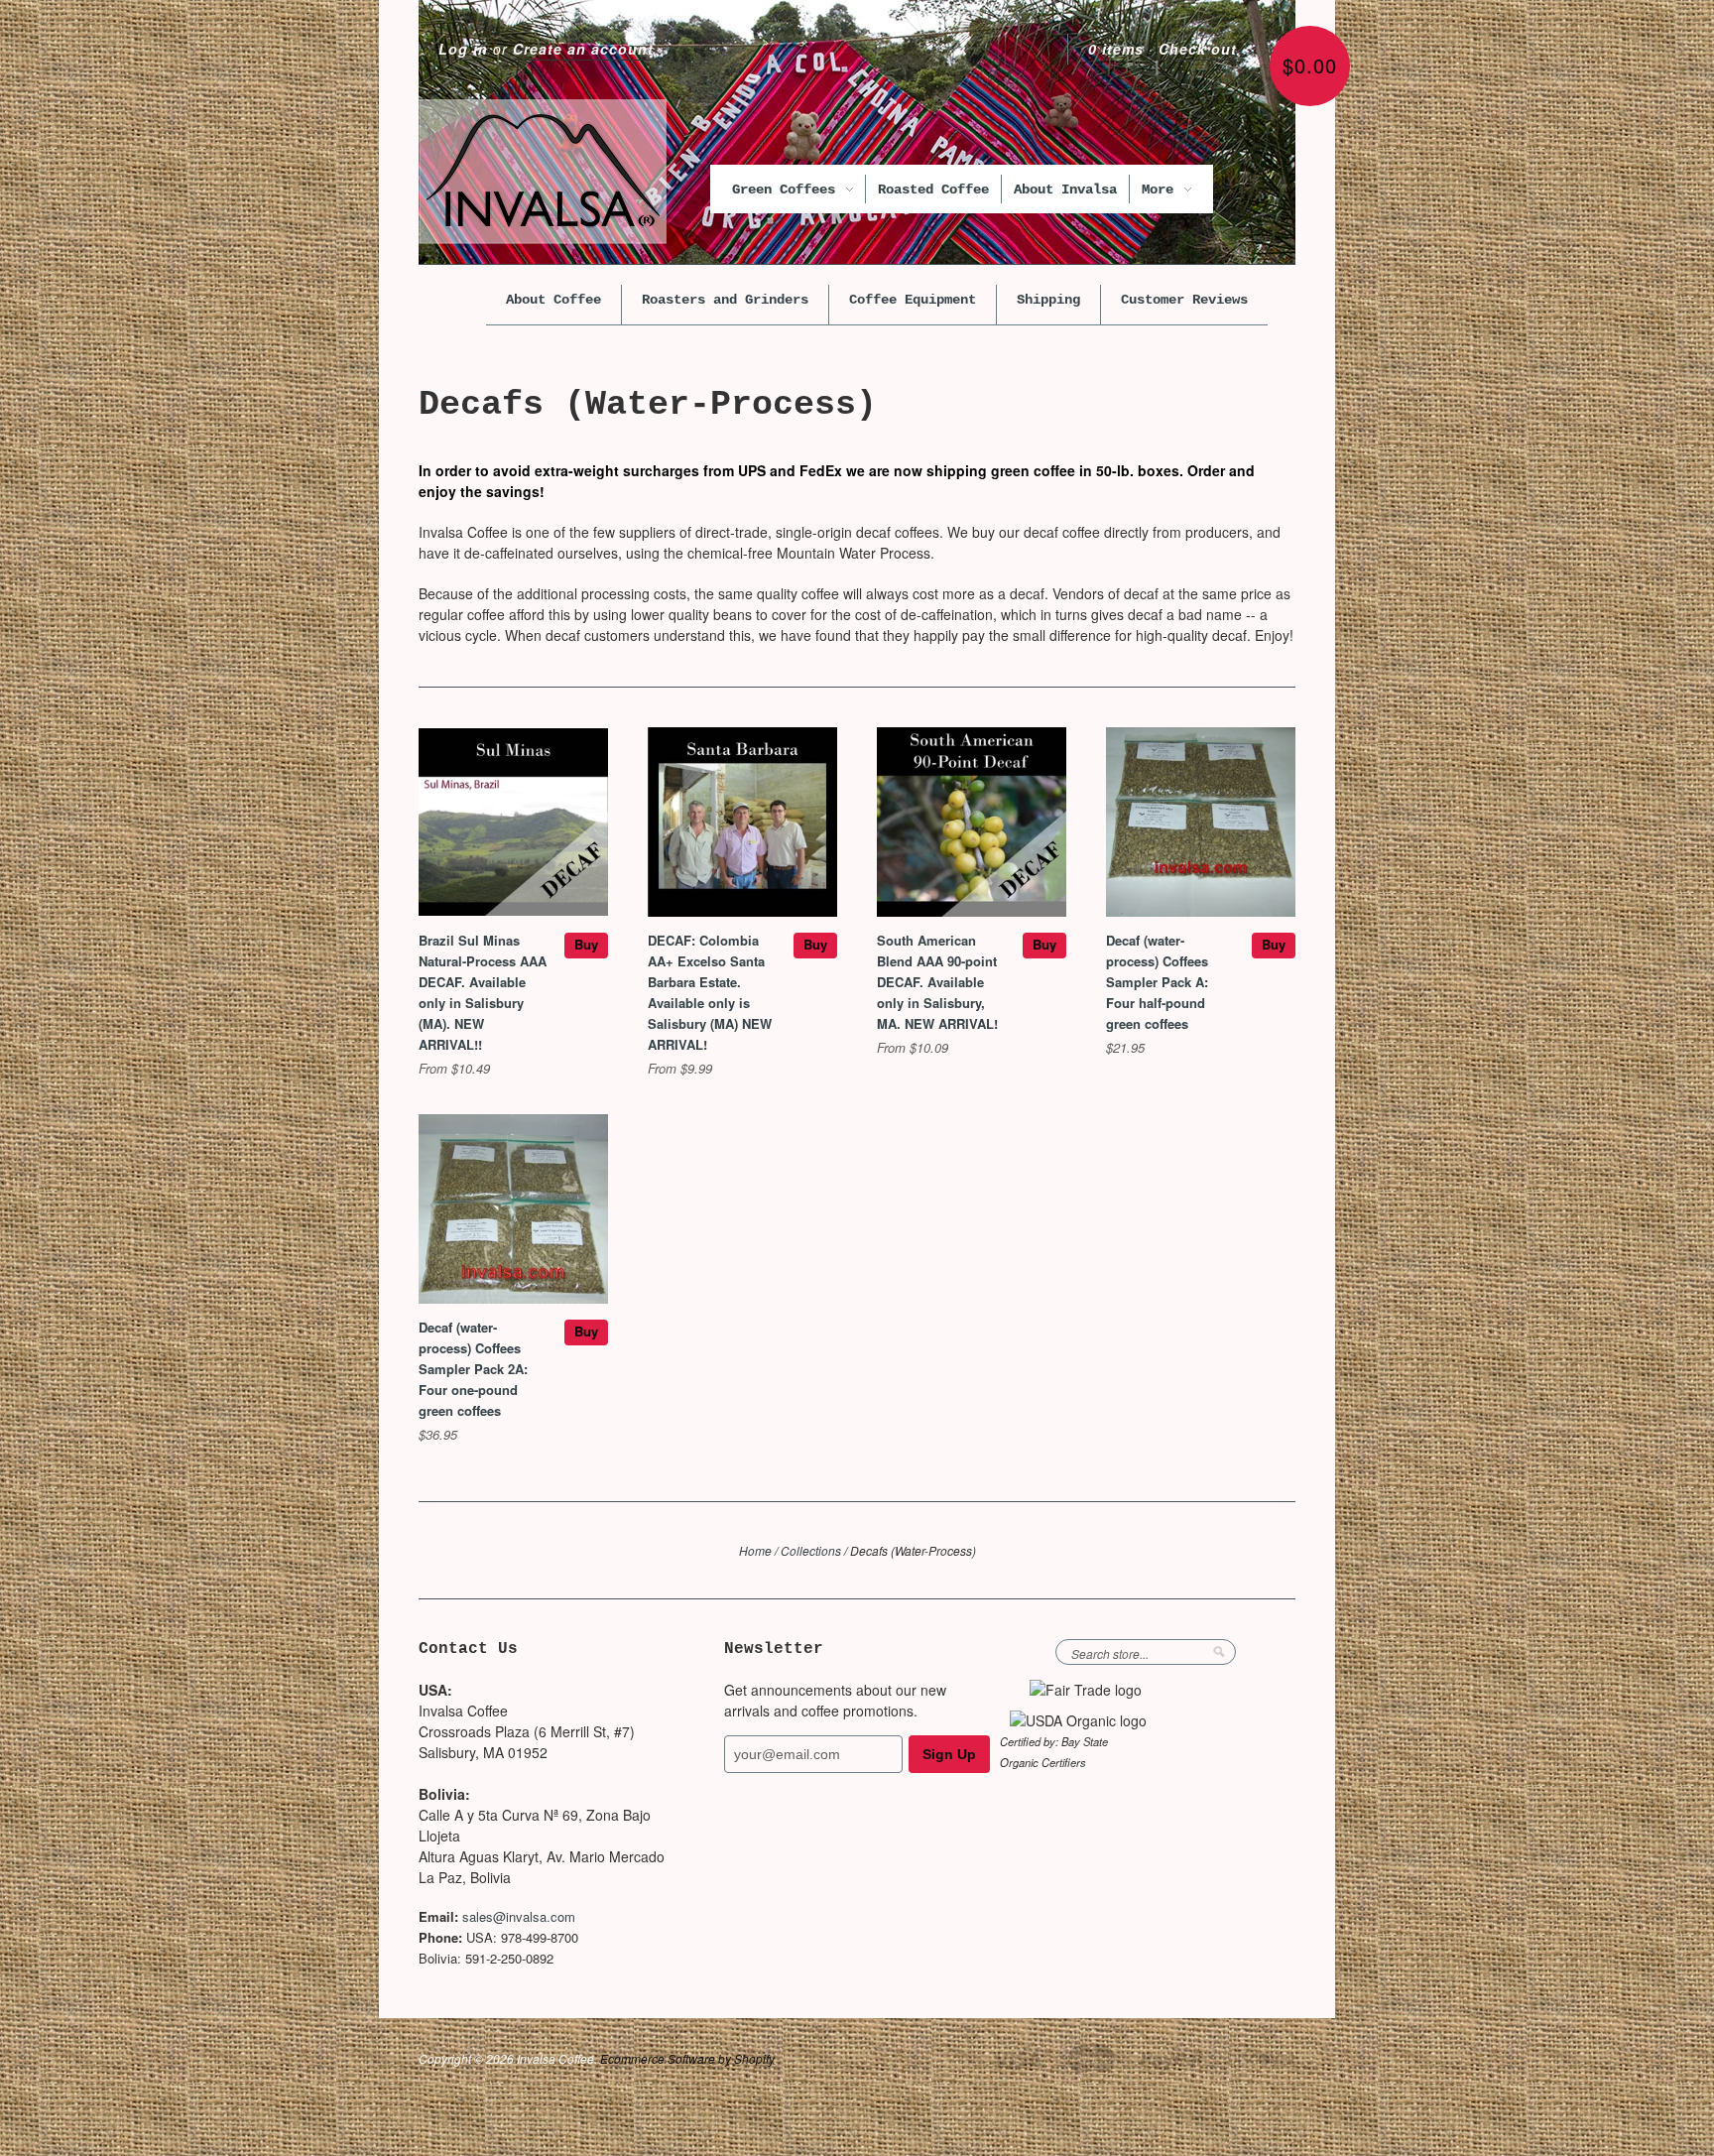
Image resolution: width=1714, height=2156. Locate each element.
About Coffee (553, 300)
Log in (463, 49)
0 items (1116, 49)
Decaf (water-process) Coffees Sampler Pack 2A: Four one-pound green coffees (473, 1369)
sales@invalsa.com (519, 1916)
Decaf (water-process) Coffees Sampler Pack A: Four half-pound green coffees (1157, 982)
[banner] (543, 172)
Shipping (1048, 300)
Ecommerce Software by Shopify (687, 2058)
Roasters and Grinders (725, 300)
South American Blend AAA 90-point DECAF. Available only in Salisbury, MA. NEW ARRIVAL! (937, 982)
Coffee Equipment (913, 300)
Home (755, 1550)
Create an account (583, 49)
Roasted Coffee (933, 190)
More (1162, 190)
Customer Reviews (1184, 300)
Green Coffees (788, 190)
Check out (1198, 49)
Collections (811, 1550)
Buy (586, 944)
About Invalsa (1065, 190)
